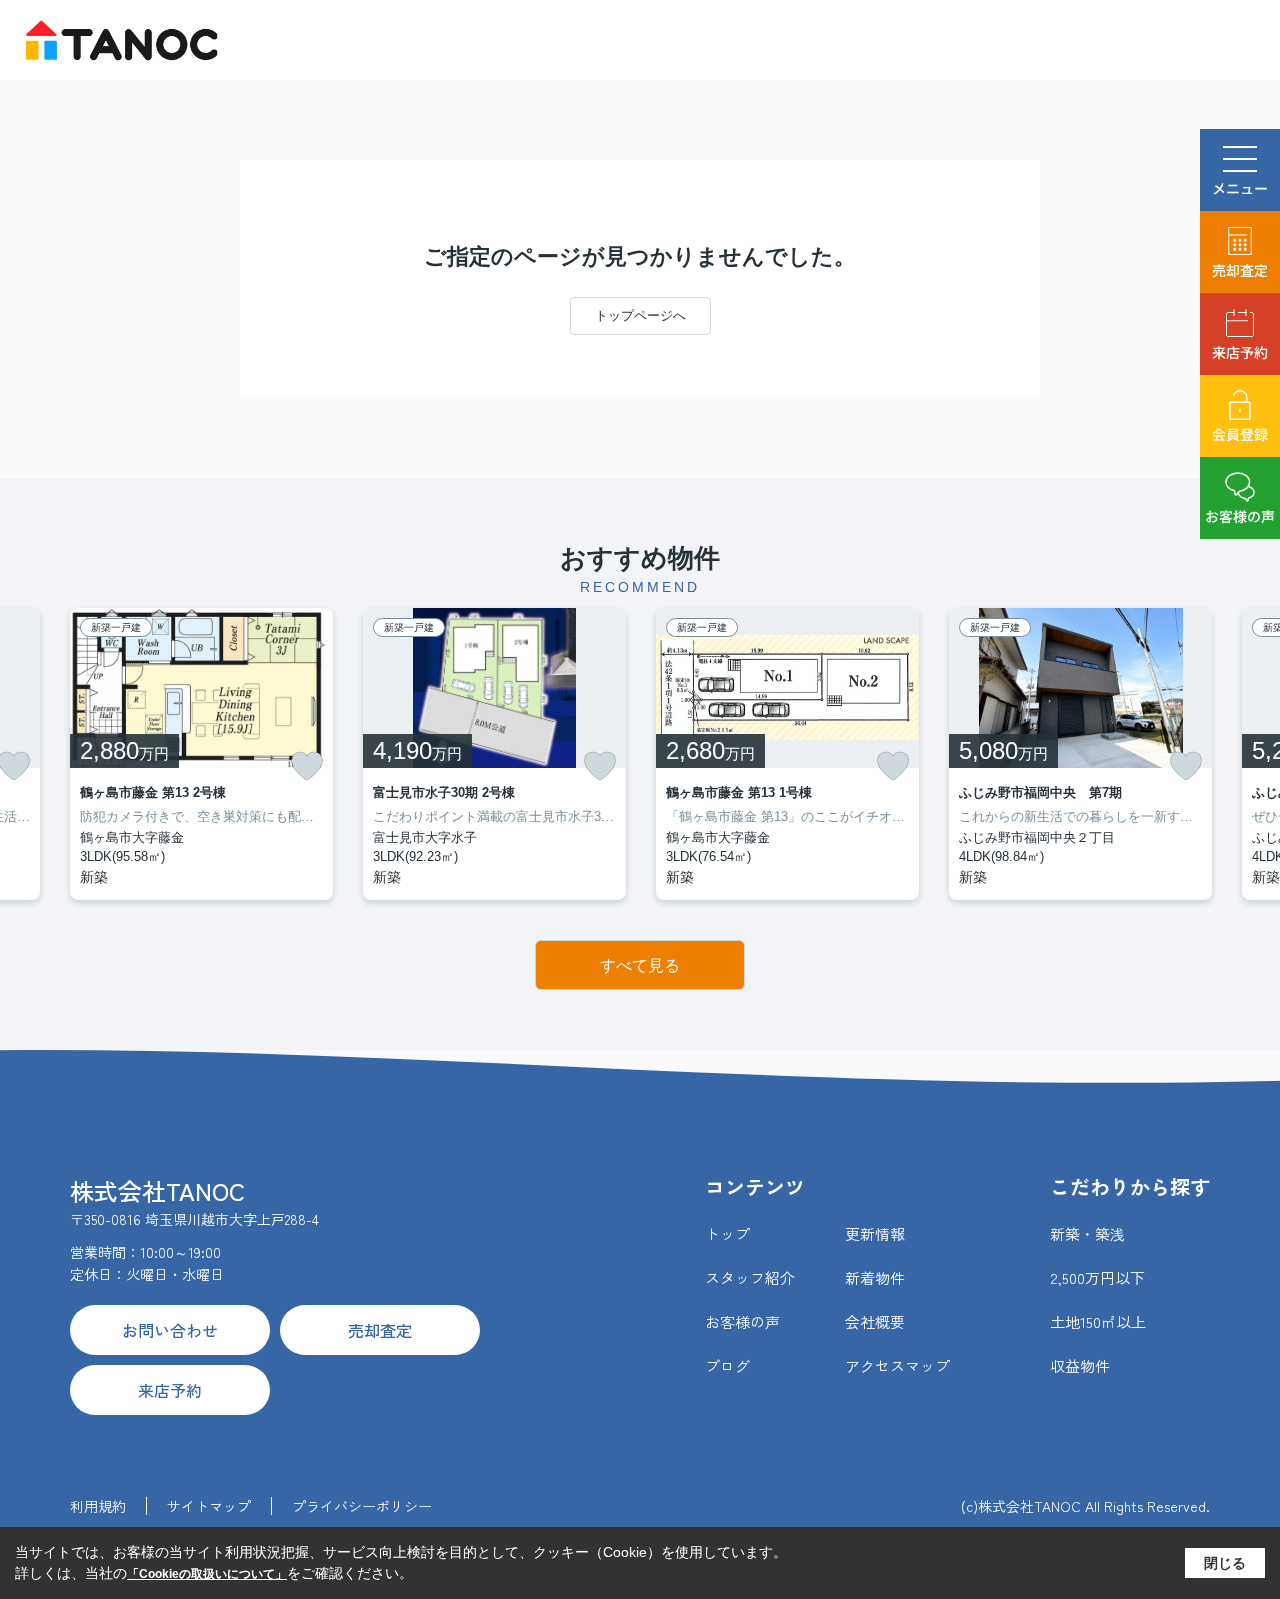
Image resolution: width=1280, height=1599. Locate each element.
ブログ (727, 1365)
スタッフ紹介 (750, 1277)
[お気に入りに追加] (307, 766)
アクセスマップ (897, 1365)
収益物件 (1080, 1365)
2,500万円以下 (1097, 1277)
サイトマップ (209, 1506)
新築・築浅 (1087, 1233)
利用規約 (98, 1506)
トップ (727, 1233)
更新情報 (875, 1233)
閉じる (1225, 1563)
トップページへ (640, 315)
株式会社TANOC (157, 1190)
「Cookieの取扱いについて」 (207, 1574)
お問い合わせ (170, 1330)
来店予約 (1240, 352)
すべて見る (640, 965)
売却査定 (1240, 270)
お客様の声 (1240, 516)
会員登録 (1240, 434)
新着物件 (875, 1277)
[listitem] (201, 754)
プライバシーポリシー (362, 1506)
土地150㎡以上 (1098, 1321)
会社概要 (875, 1321)
